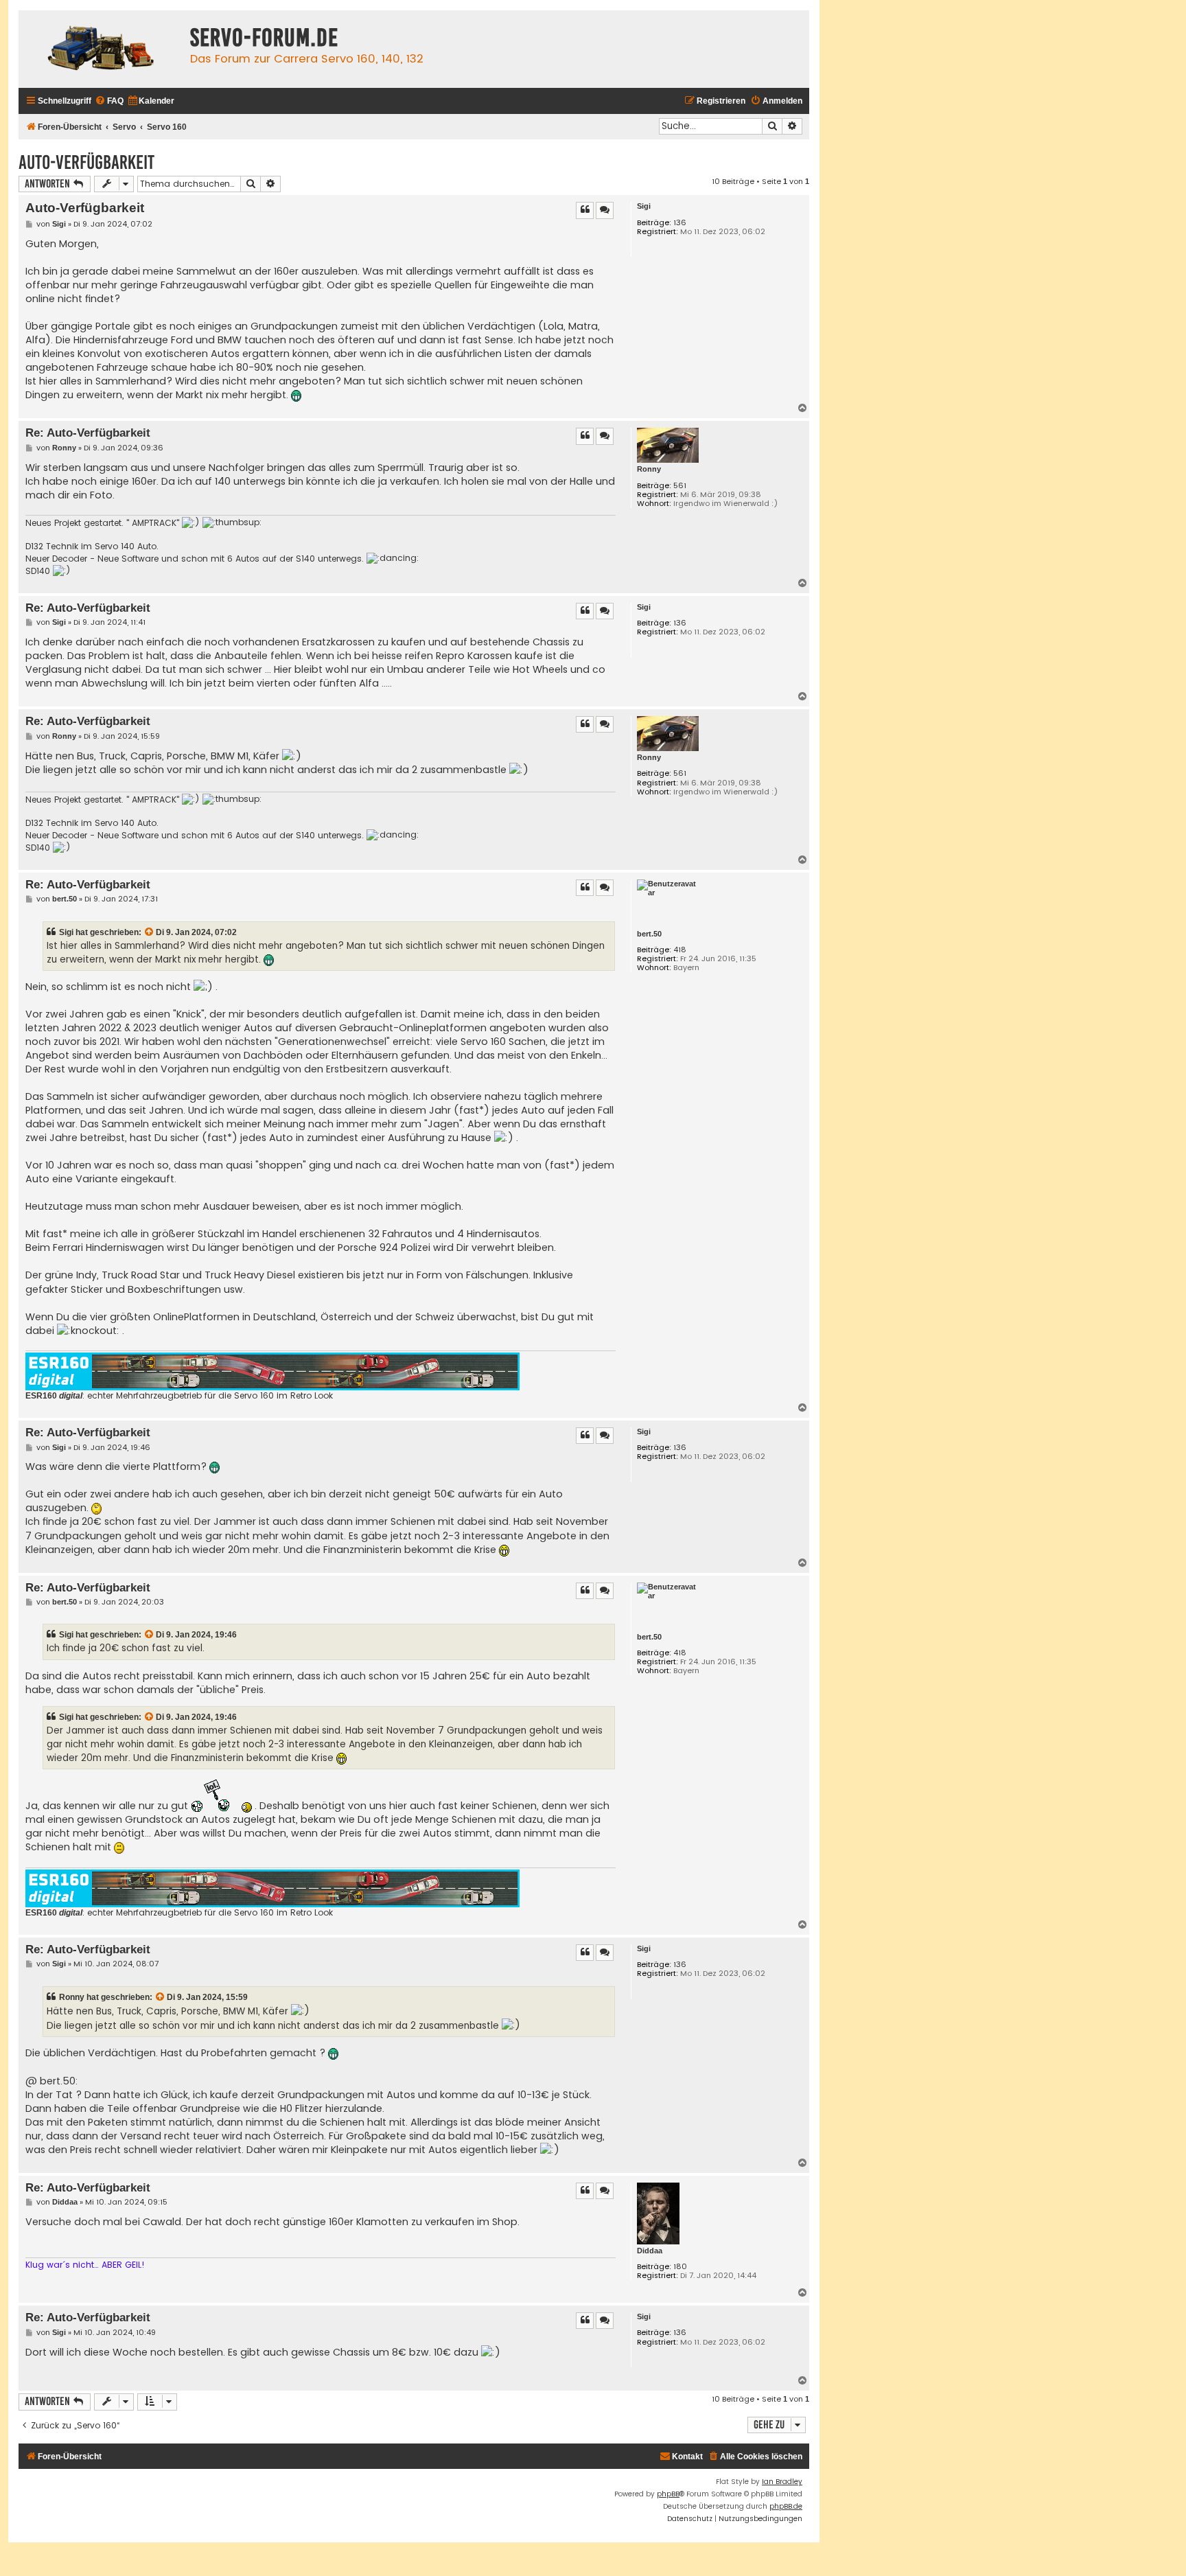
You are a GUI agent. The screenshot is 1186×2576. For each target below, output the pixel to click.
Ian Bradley (782, 2482)
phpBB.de (786, 2506)
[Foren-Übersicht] (101, 49)
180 (680, 2267)
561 (680, 486)
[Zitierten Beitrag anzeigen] (150, 932)
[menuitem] (109, 101)
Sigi (644, 206)
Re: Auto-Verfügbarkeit (88, 433)
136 (680, 223)
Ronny (649, 469)
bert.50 (649, 934)
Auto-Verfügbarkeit (86, 162)
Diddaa (650, 2251)
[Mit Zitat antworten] (585, 210)
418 (680, 950)
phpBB (668, 2494)
